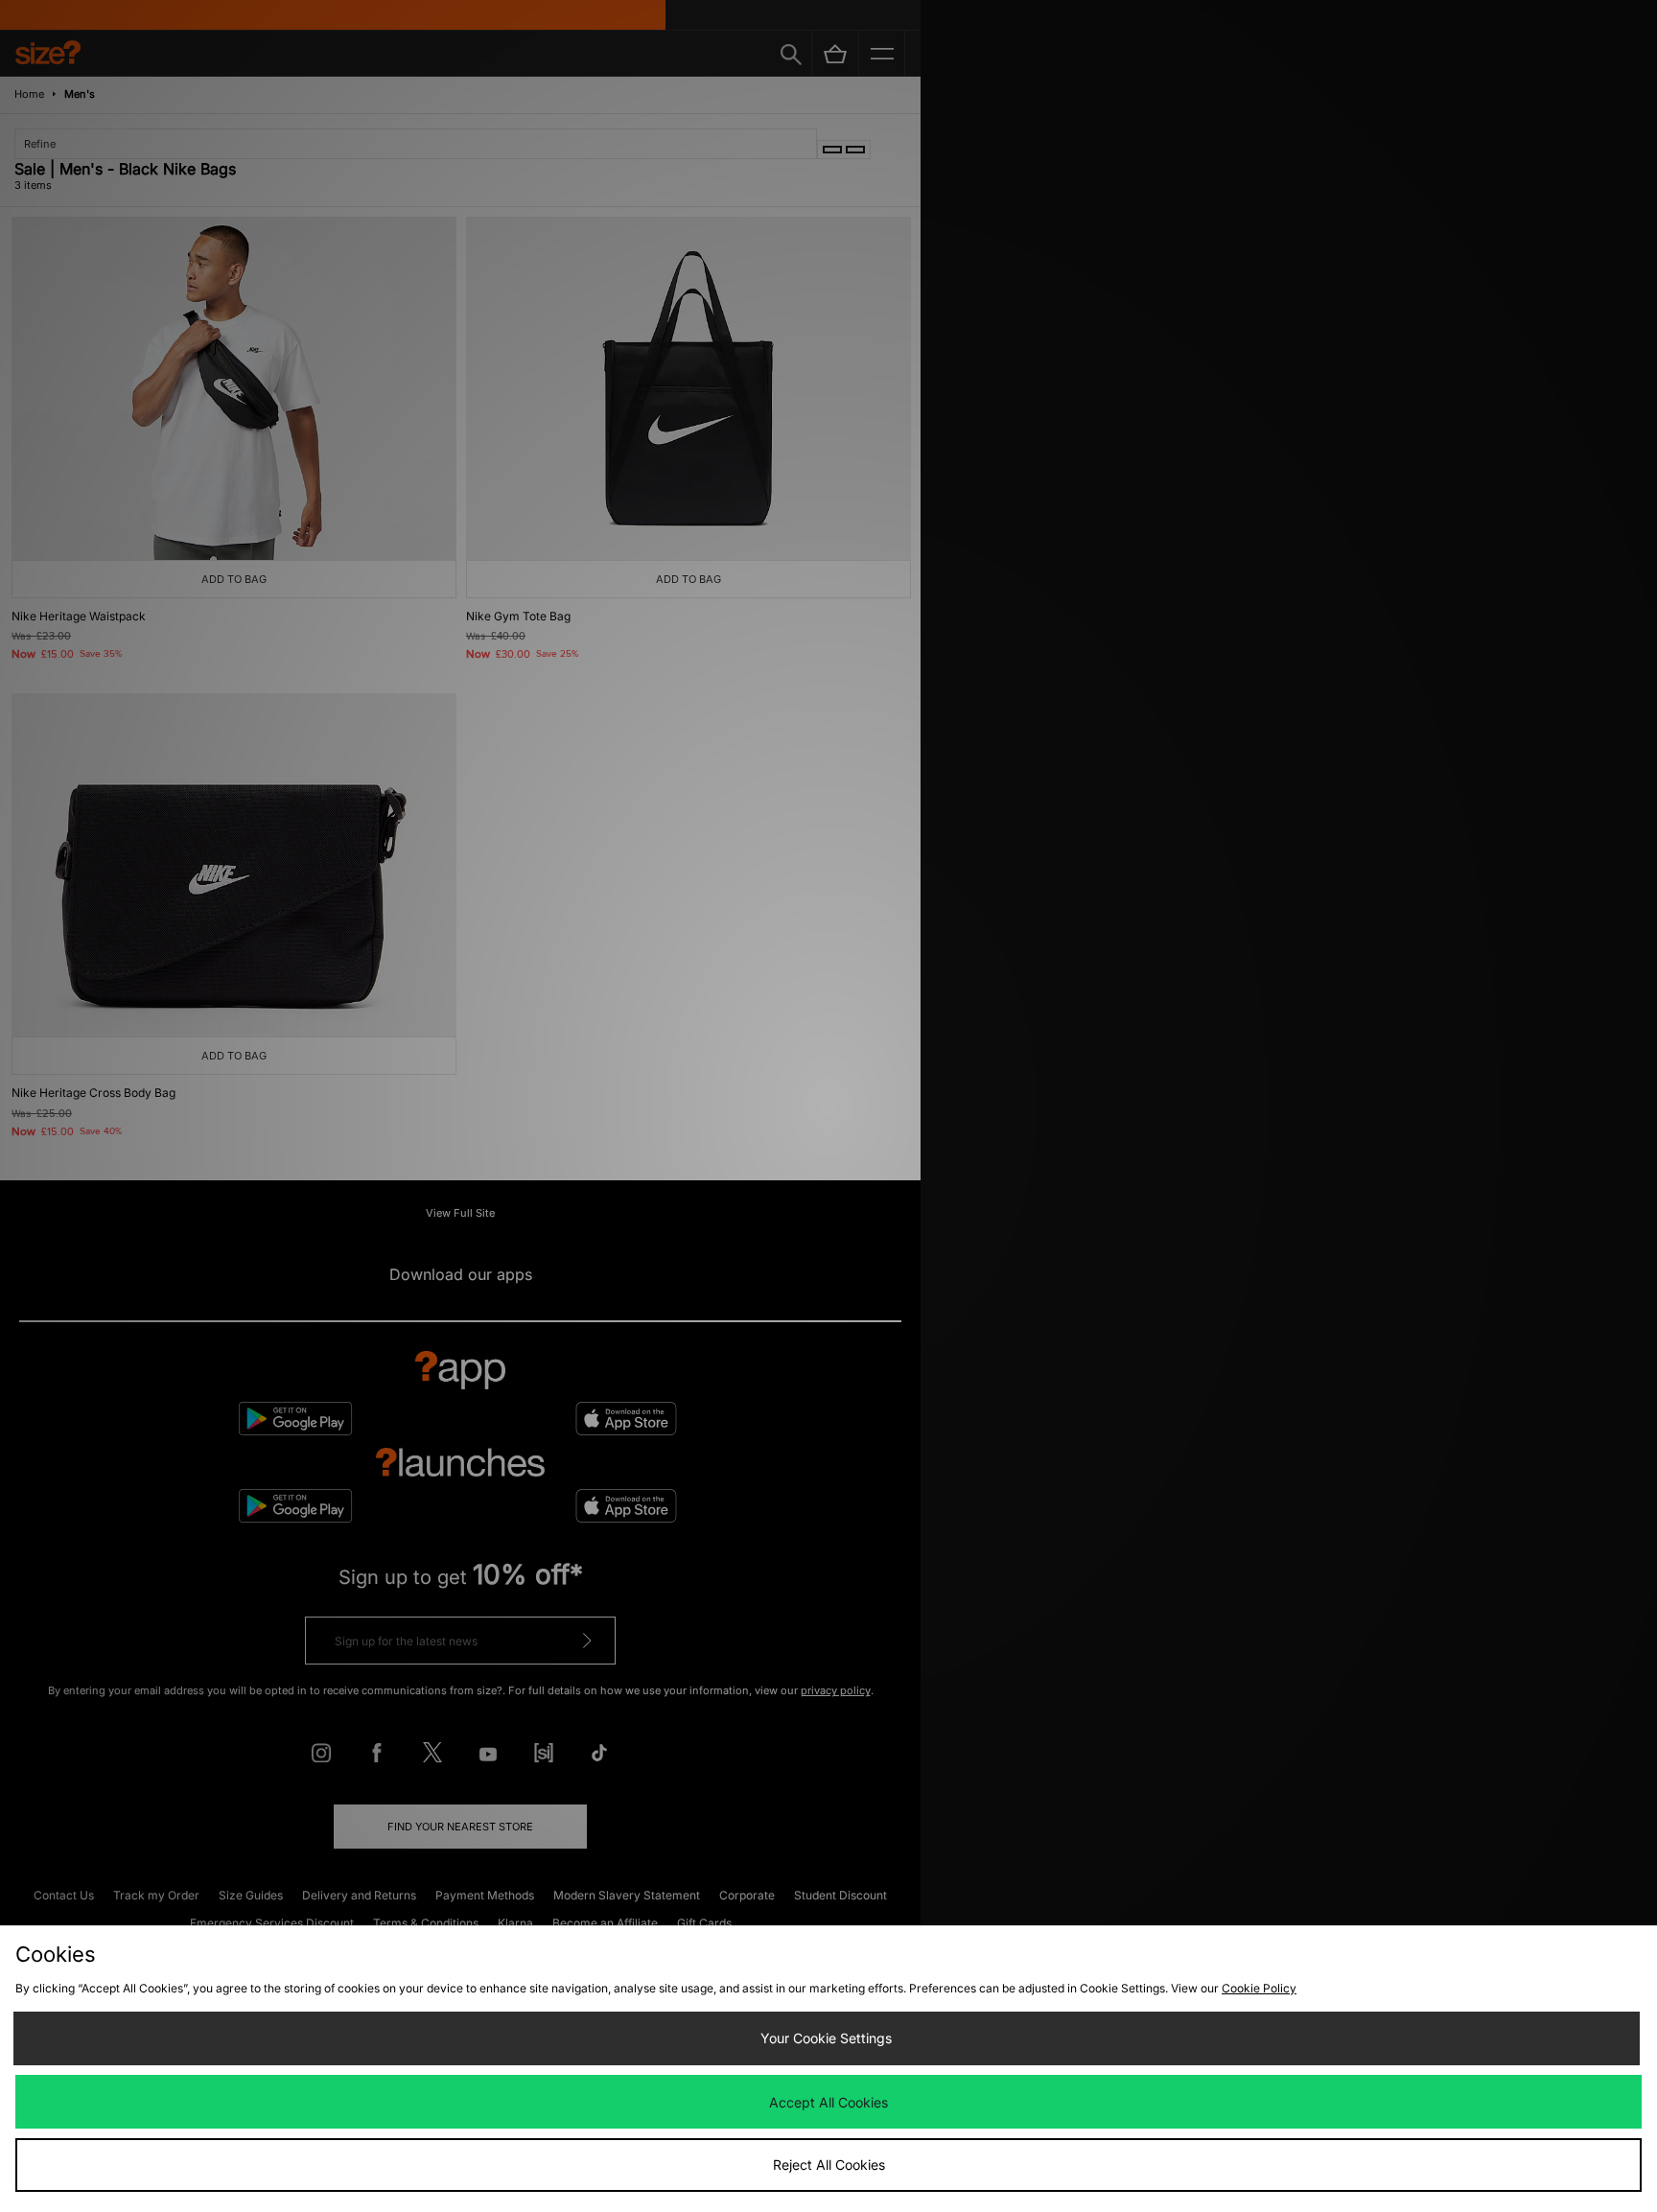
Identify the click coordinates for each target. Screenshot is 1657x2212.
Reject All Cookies (829, 2165)
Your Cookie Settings (826, 2038)
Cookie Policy (1259, 1988)
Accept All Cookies (828, 2102)
